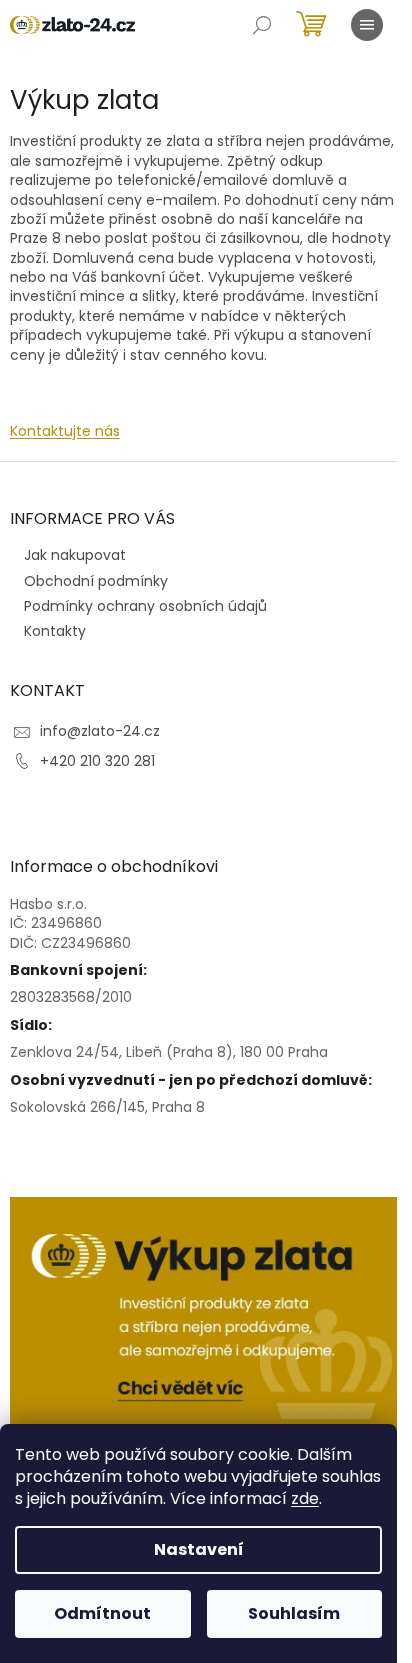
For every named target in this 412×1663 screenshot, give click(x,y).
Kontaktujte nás (65, 431)
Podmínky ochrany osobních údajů (145, 606)
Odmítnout (102, 1613)
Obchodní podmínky (96, 581)
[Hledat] (262, 25)
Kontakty (55, 631)
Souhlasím (294, 1613)
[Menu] (367, 25)
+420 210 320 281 (97, 761)
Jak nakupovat (75, 555)
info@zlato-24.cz (100, 731)
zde (305, 1498)
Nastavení (199, 1549)
